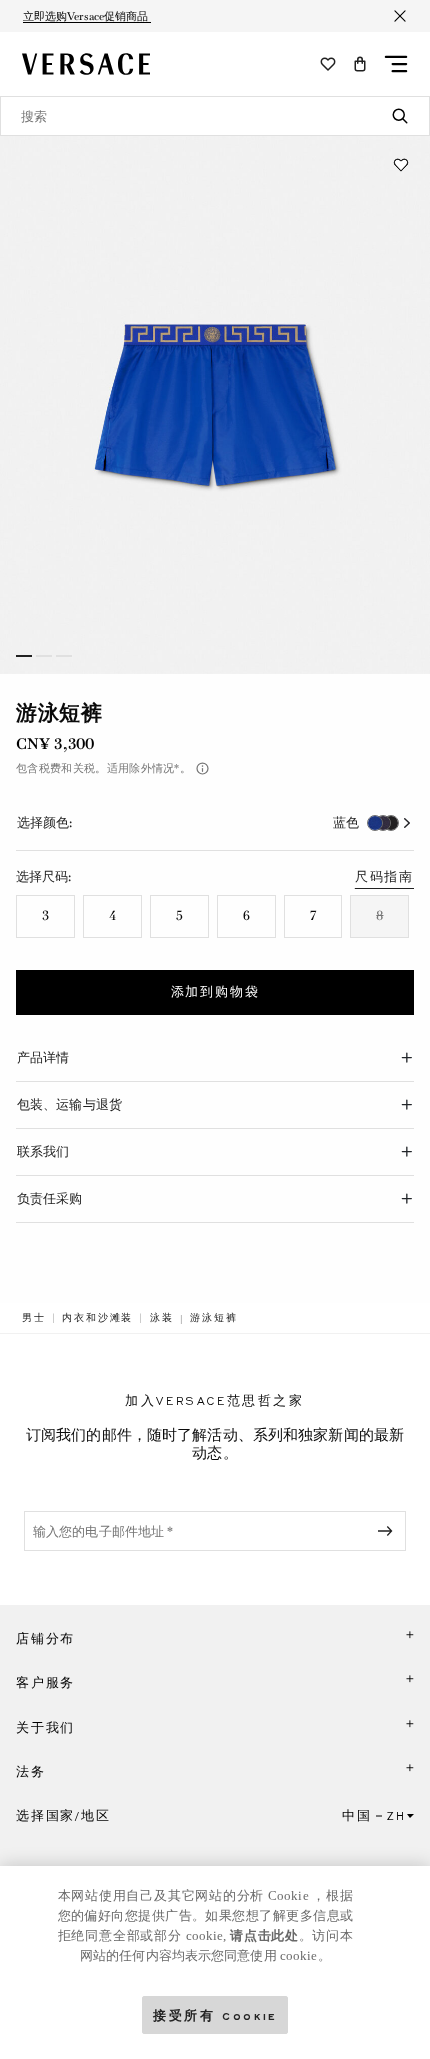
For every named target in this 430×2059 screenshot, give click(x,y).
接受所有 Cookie (215, 2014)
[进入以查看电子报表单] (389, 1531)
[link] (34, 1318)
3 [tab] (64, 656)
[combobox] (215, 116)
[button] (360, 64)
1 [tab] (24, 656)
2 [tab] (44, 656)
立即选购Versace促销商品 (87, 16)
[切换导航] (396, 64)
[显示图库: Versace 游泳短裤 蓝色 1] (215, 405)
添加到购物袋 (215, 992)
